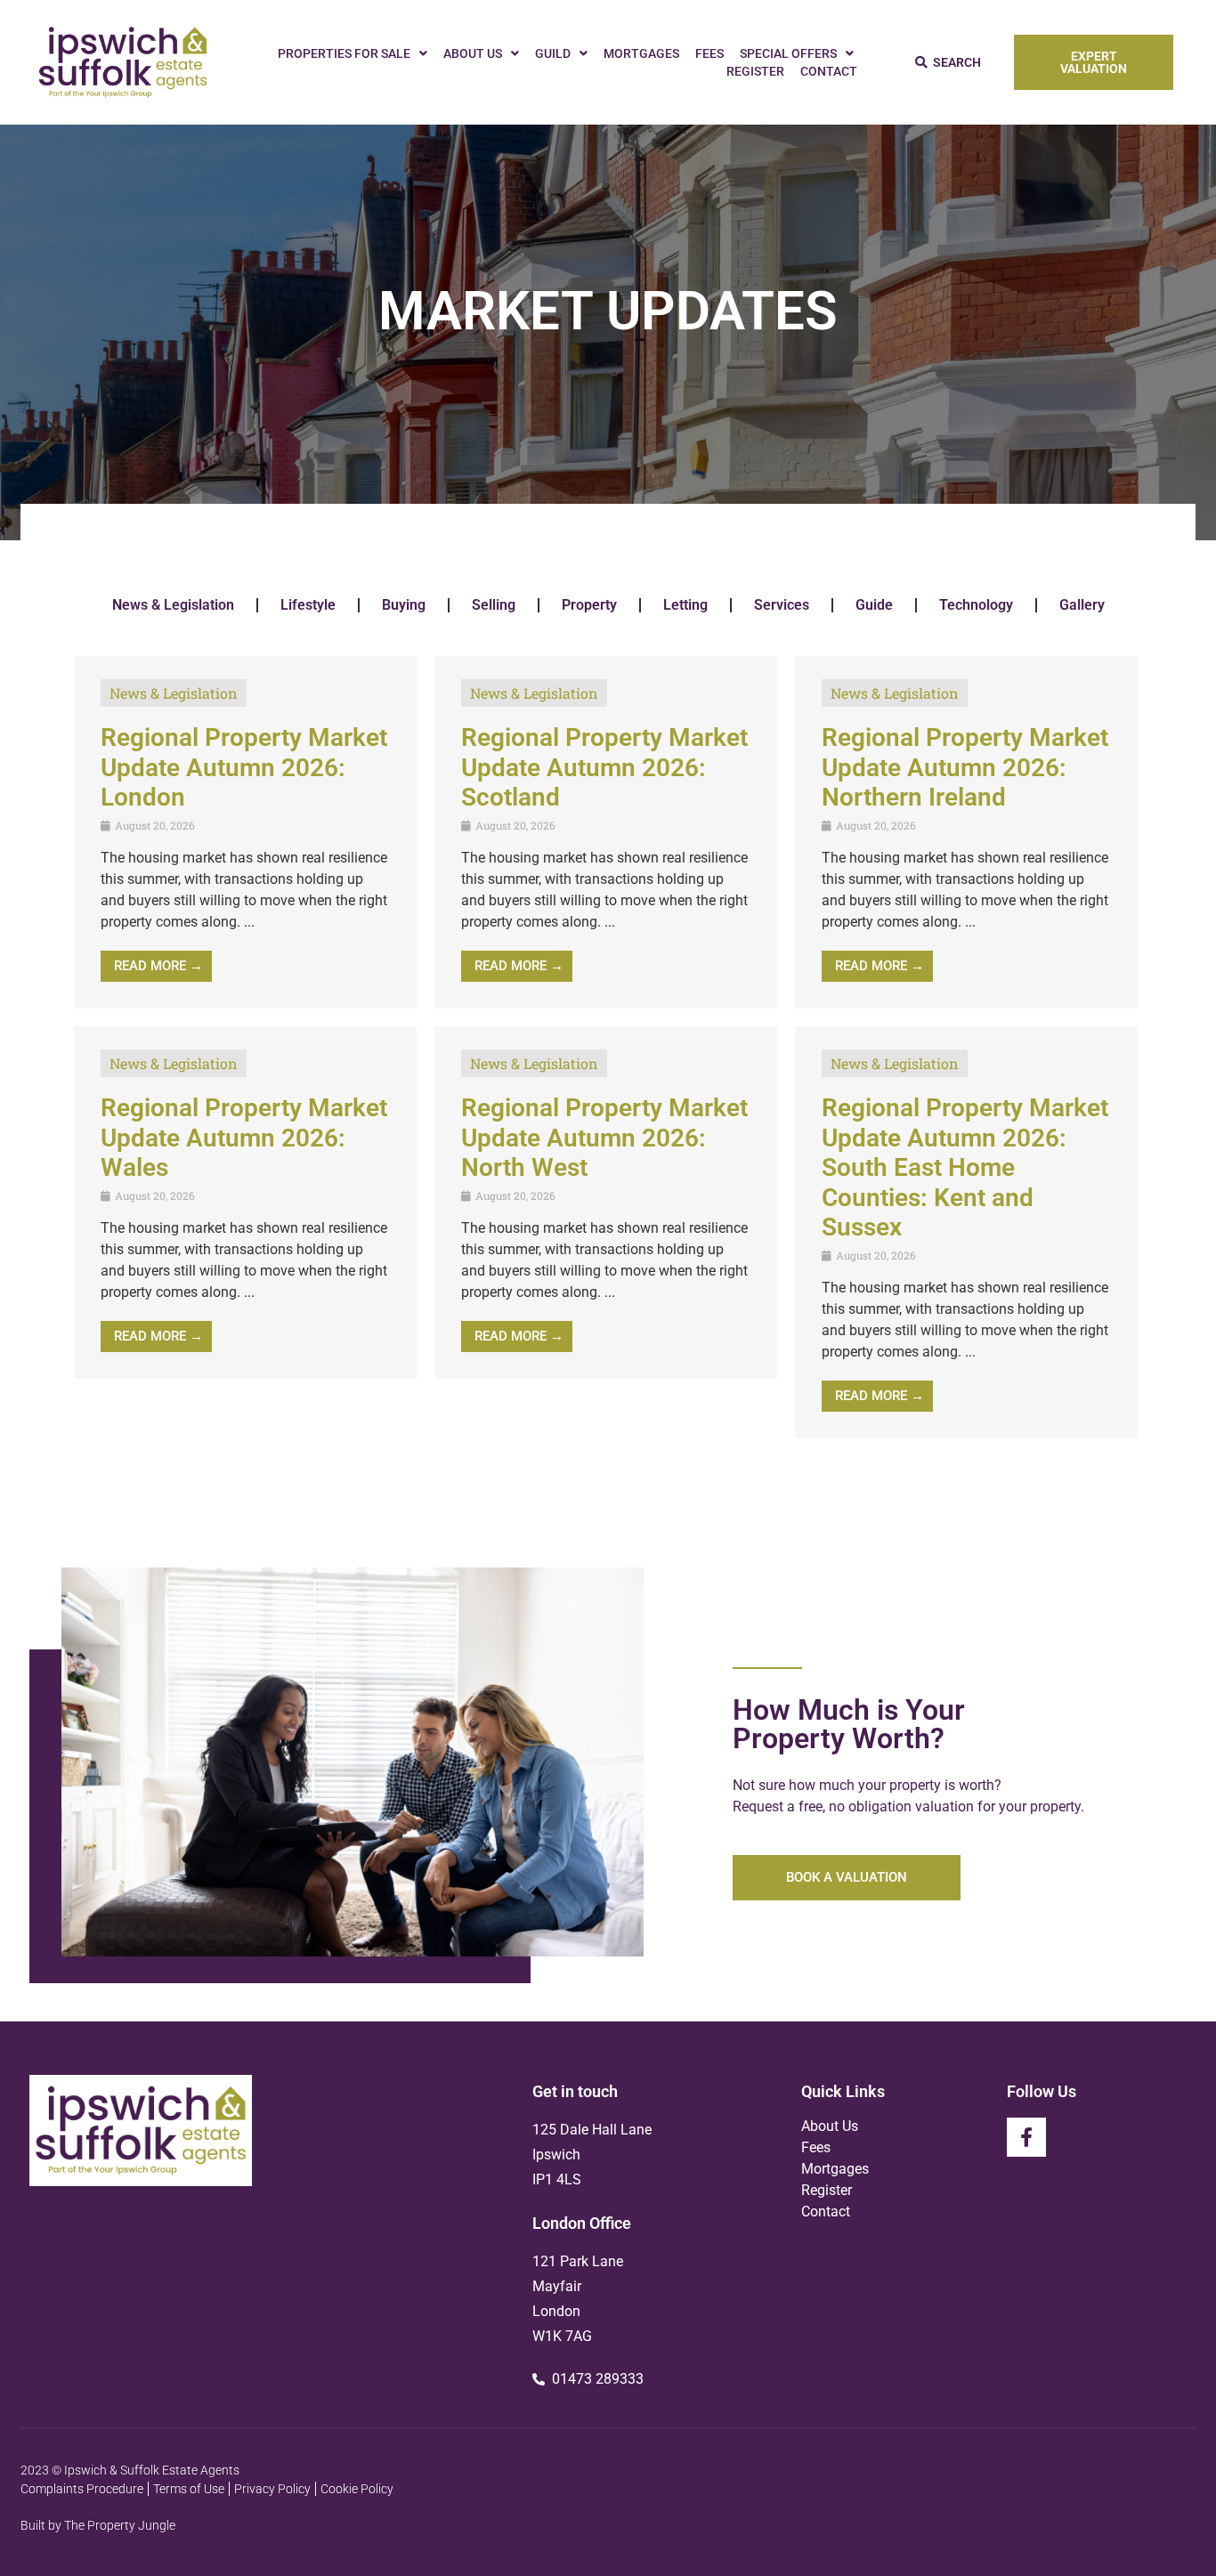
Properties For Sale (344, 53)
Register (755, 71)
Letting (685, 605)
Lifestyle (308, 605)
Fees (709, 53)
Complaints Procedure (82, 2489)
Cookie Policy (357, 2489)
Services (782, 605)
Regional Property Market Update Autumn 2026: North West (604, 1138)
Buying (404, 605)
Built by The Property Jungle (98, 2525)
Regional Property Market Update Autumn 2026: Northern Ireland (965, 767)
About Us (473, 53)
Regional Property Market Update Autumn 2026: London (244, 767)
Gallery (1082, 605)
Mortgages (641, 53)
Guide (874, 605)
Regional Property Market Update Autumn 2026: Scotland (604, 767)
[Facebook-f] (1026, 2137)
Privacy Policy (272, 2489)
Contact (829, 71)
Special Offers (788, 53)
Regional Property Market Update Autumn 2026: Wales (244, 1138)
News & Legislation (173, 605)
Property (589, 605)
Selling (494, 605)
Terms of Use (189, 2489)
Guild (553, 53)
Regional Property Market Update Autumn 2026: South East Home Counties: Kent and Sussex (965, 1167)
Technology (976, 605)
